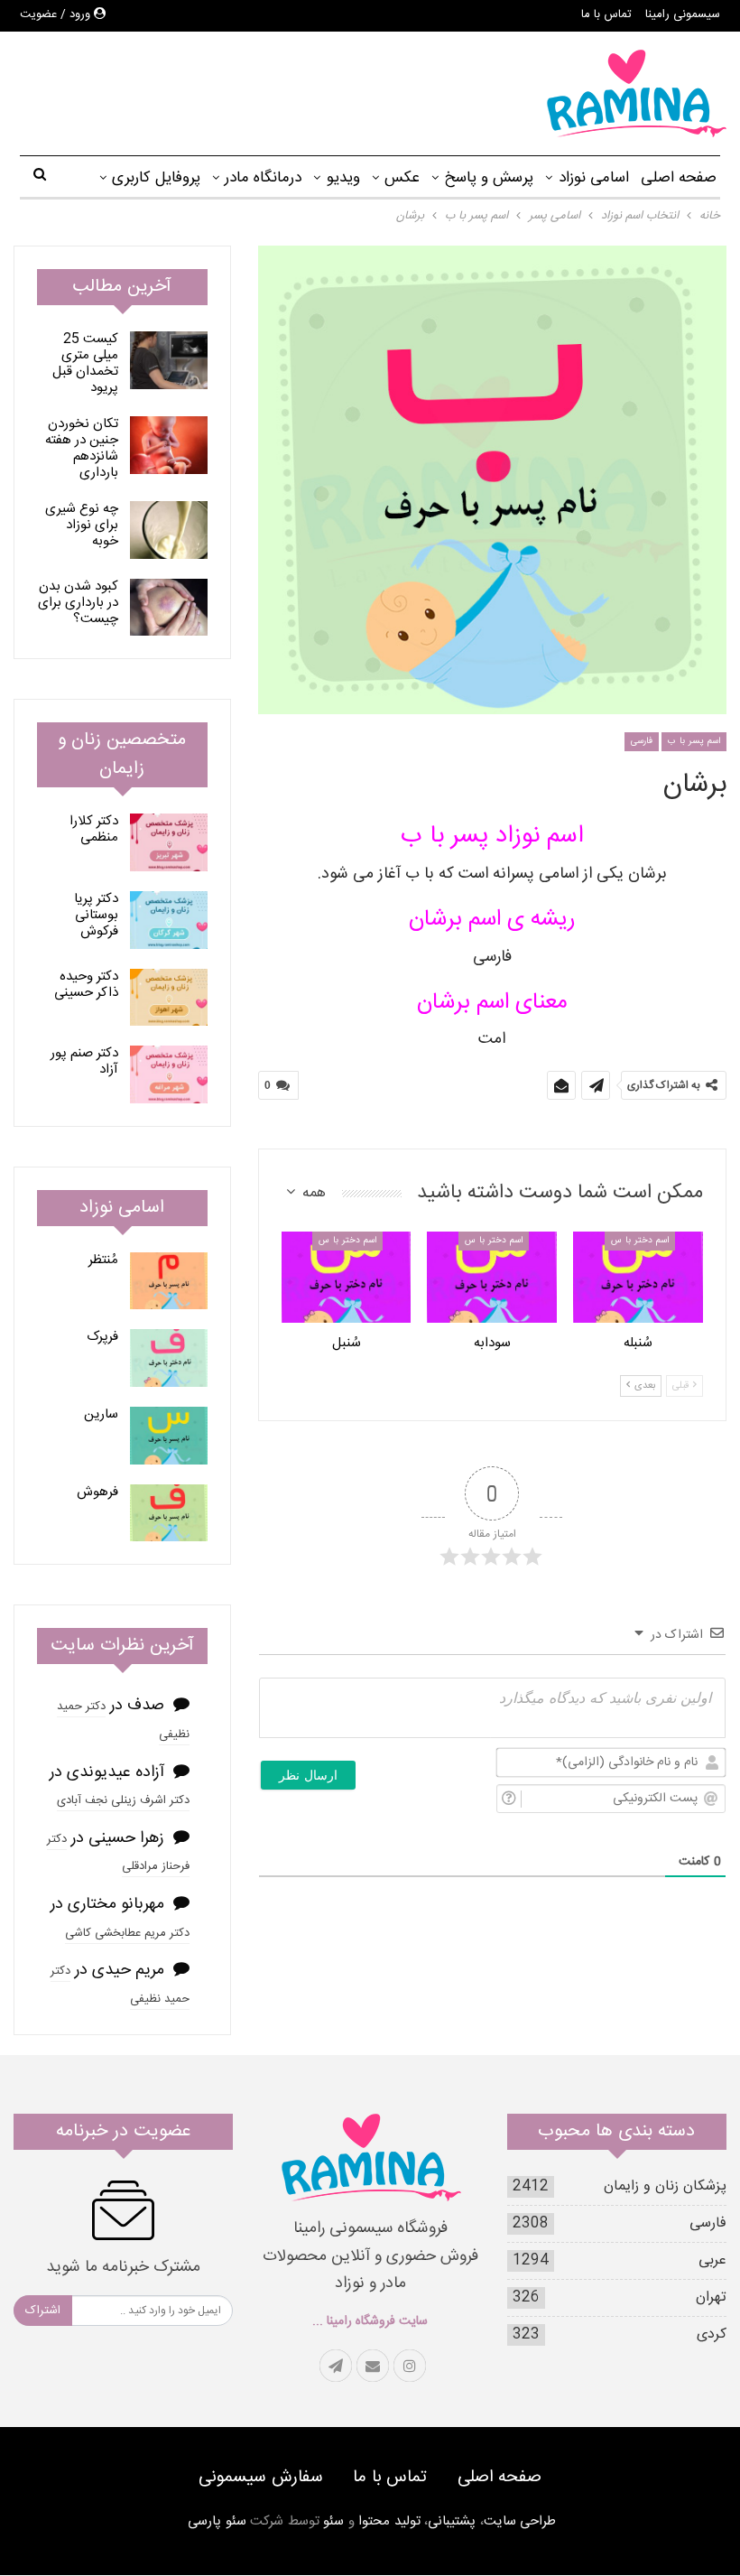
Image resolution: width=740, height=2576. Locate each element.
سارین (101, 1414)
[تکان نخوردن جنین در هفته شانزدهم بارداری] (169, 445)
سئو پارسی (217, 2522)
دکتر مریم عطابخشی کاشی (127, 1933)
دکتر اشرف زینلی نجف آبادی (123, 1800)
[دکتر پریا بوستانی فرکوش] (169, 920)
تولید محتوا (389, 2522)
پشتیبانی (452, 2522)
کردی (712, 2334)
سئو (333, 2522)
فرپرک (102, 1337)
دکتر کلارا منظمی (94, 829)
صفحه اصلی (679, 178)
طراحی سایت (520, 2522)
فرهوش (97, 1492)
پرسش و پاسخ (489, 178)
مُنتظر (103, 1260)
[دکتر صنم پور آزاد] (169, 1074)
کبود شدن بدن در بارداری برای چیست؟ (78, 603)
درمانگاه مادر (263, 178)
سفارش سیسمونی (261, 2478)
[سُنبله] (638, 1277)
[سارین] (169, 1436)
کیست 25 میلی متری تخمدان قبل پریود (85, 363)
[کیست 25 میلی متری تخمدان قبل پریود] (169, 360)
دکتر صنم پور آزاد (84, 1061)
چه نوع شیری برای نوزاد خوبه (82, 525)
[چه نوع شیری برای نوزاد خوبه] (169, 530)
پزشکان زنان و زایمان (665, 2186)
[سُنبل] (347, 1277)
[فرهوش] (169, 1513)
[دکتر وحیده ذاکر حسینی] (169, 998)
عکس (402, 178)
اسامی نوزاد (594, 178)
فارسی (642, 741)
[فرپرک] (169, 1358)
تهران (711, 2297)
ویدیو (343, 178)
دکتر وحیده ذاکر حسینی (86, 985)
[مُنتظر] (169, 1281)
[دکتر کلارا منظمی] (169, 842)
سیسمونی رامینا (683, 14)
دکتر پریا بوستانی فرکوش (96, 915)
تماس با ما (606, 14)
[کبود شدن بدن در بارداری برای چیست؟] (169, 608)
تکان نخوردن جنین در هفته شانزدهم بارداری (82, 448)
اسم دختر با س (640, 1241)
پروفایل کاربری (156, 178)
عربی (712, 2260)
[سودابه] (492, 1277)
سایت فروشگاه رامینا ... (370, 2321)
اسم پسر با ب (694, 741)
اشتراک (43, 2311)
